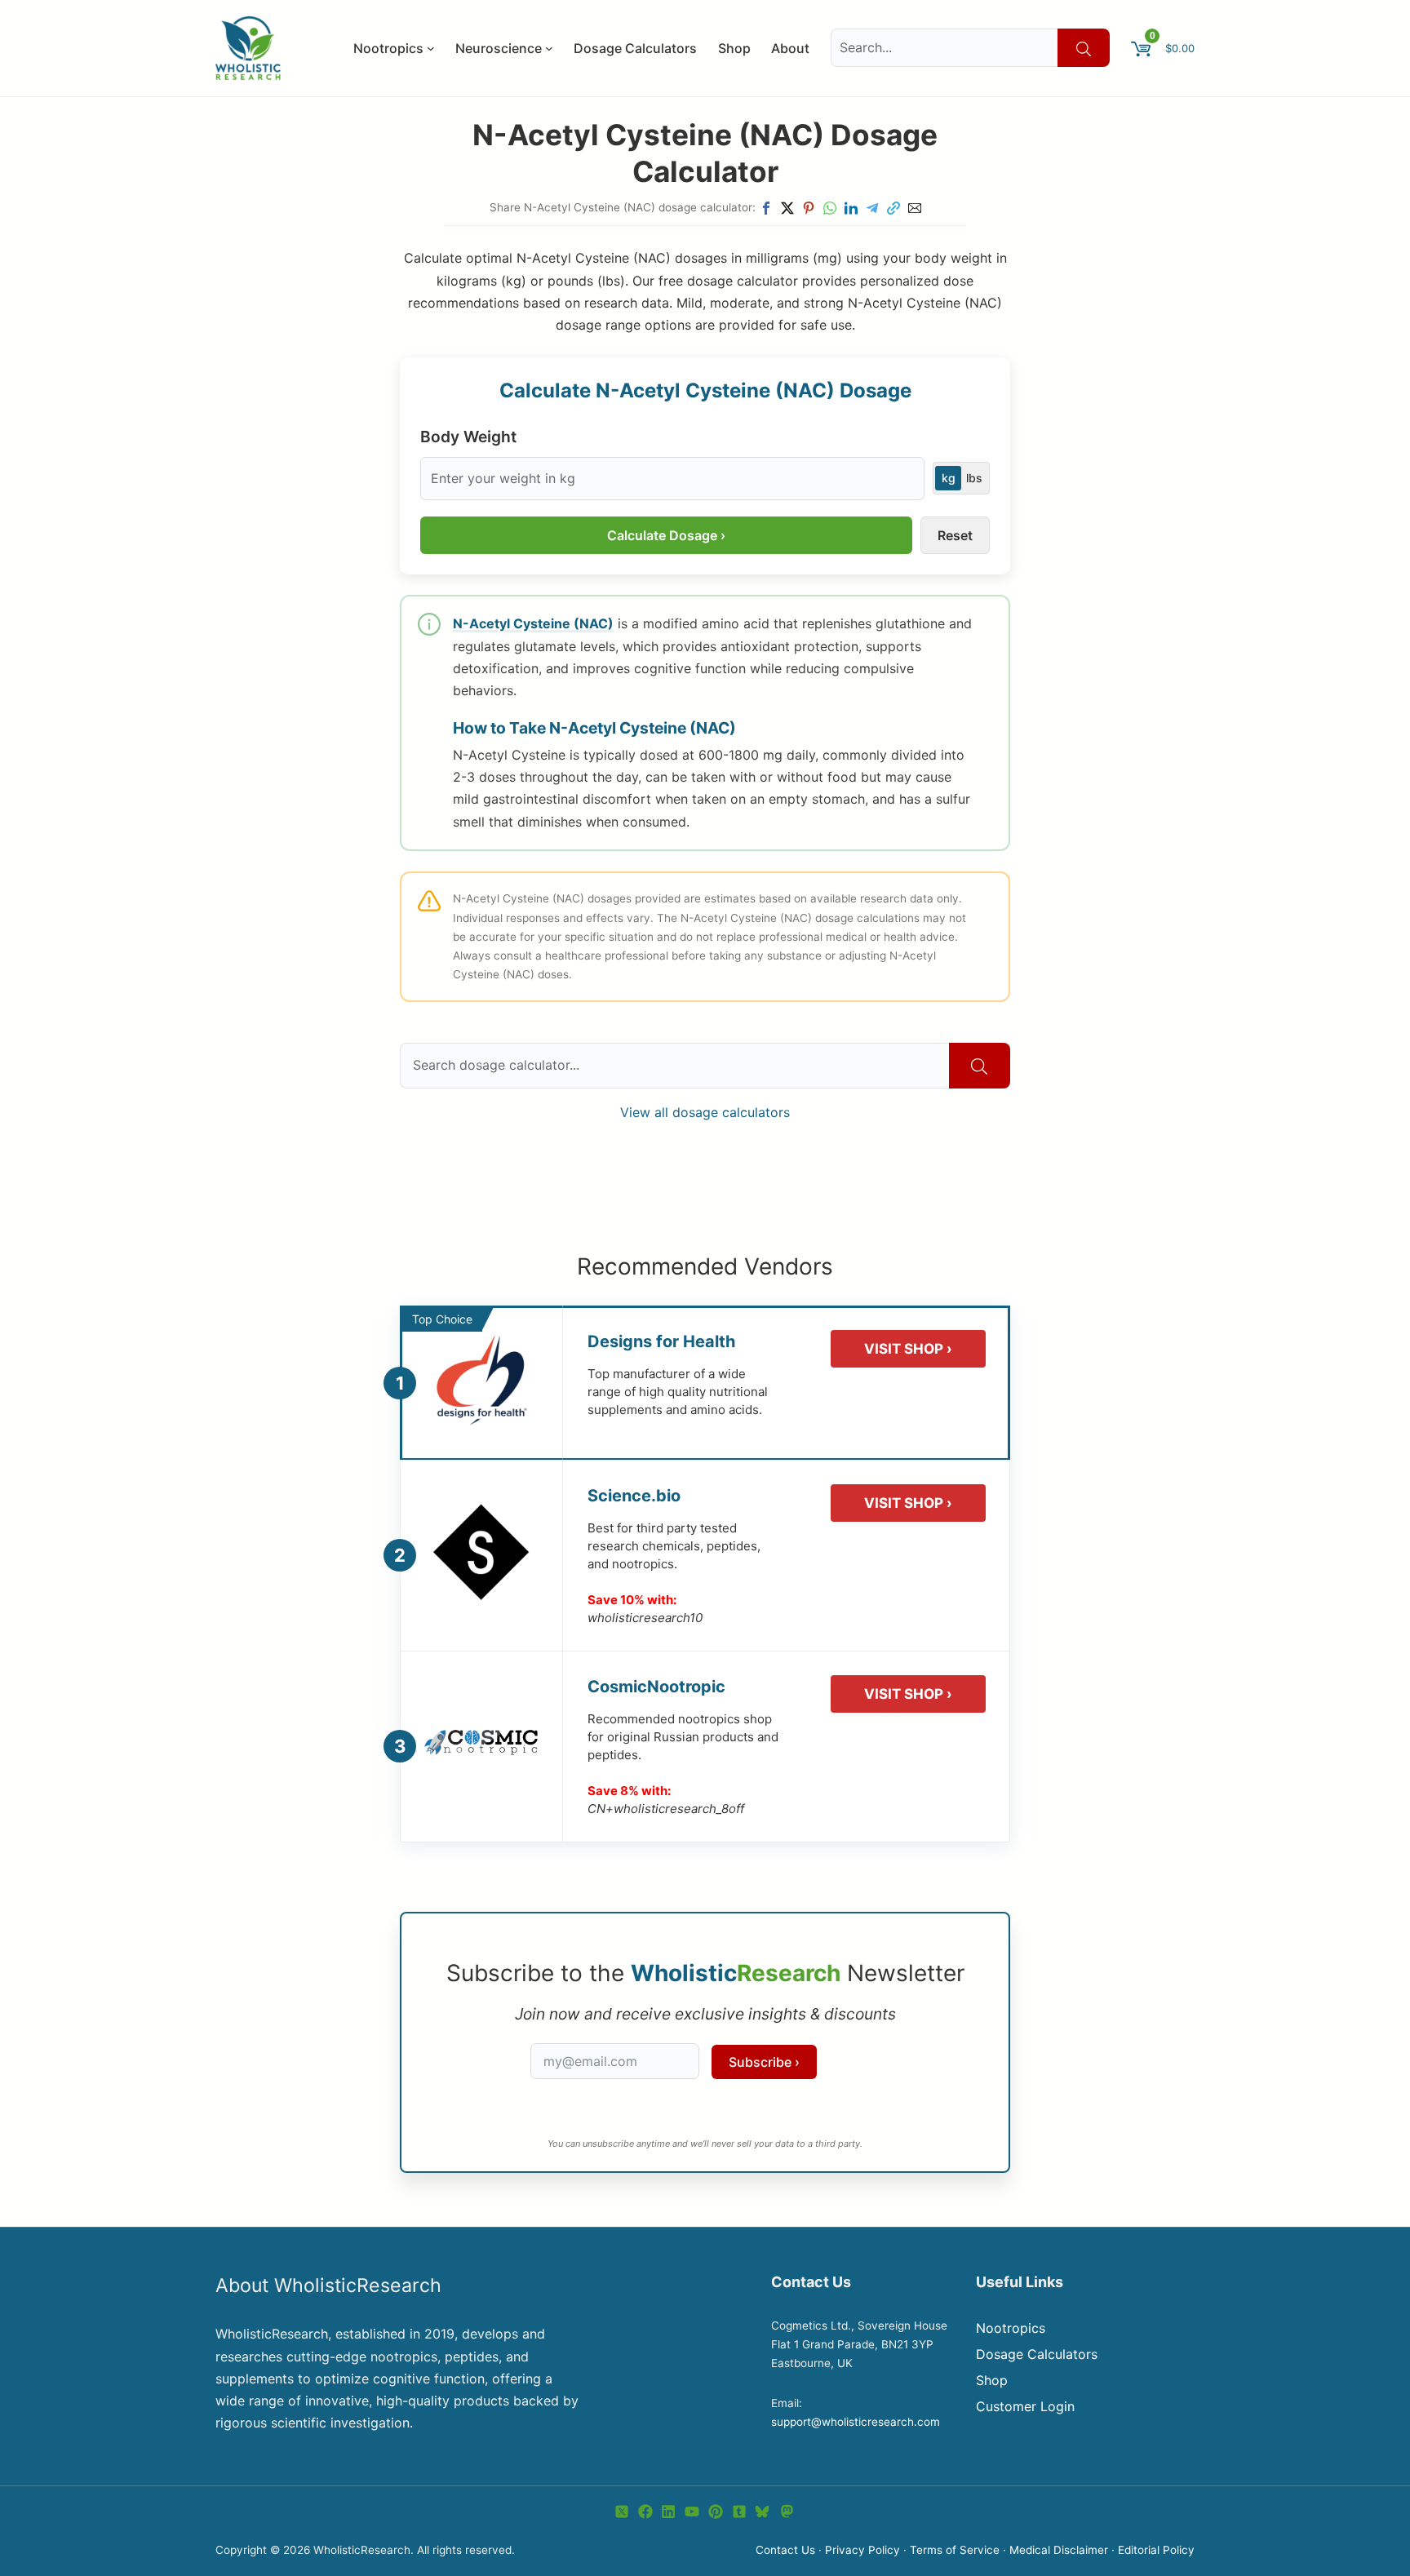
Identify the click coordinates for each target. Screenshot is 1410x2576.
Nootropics (1011, 2328)
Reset (955, 535)
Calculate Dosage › (666, 535)
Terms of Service (955, 2550)
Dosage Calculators (1037, 2354)
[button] (766, 208)
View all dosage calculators (705, 1112)
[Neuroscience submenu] (549, 48)
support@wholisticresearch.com (856, 2422)
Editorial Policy (1156, 2550)
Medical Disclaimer (1059, 2550)
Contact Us (785, 2550)
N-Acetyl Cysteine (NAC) (533, 623)
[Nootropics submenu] (431, 48)
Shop (992, 2380)
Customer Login (1025, 2406)
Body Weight (468, 437)
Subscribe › (764, 2062)
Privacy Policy (862, 2550)
